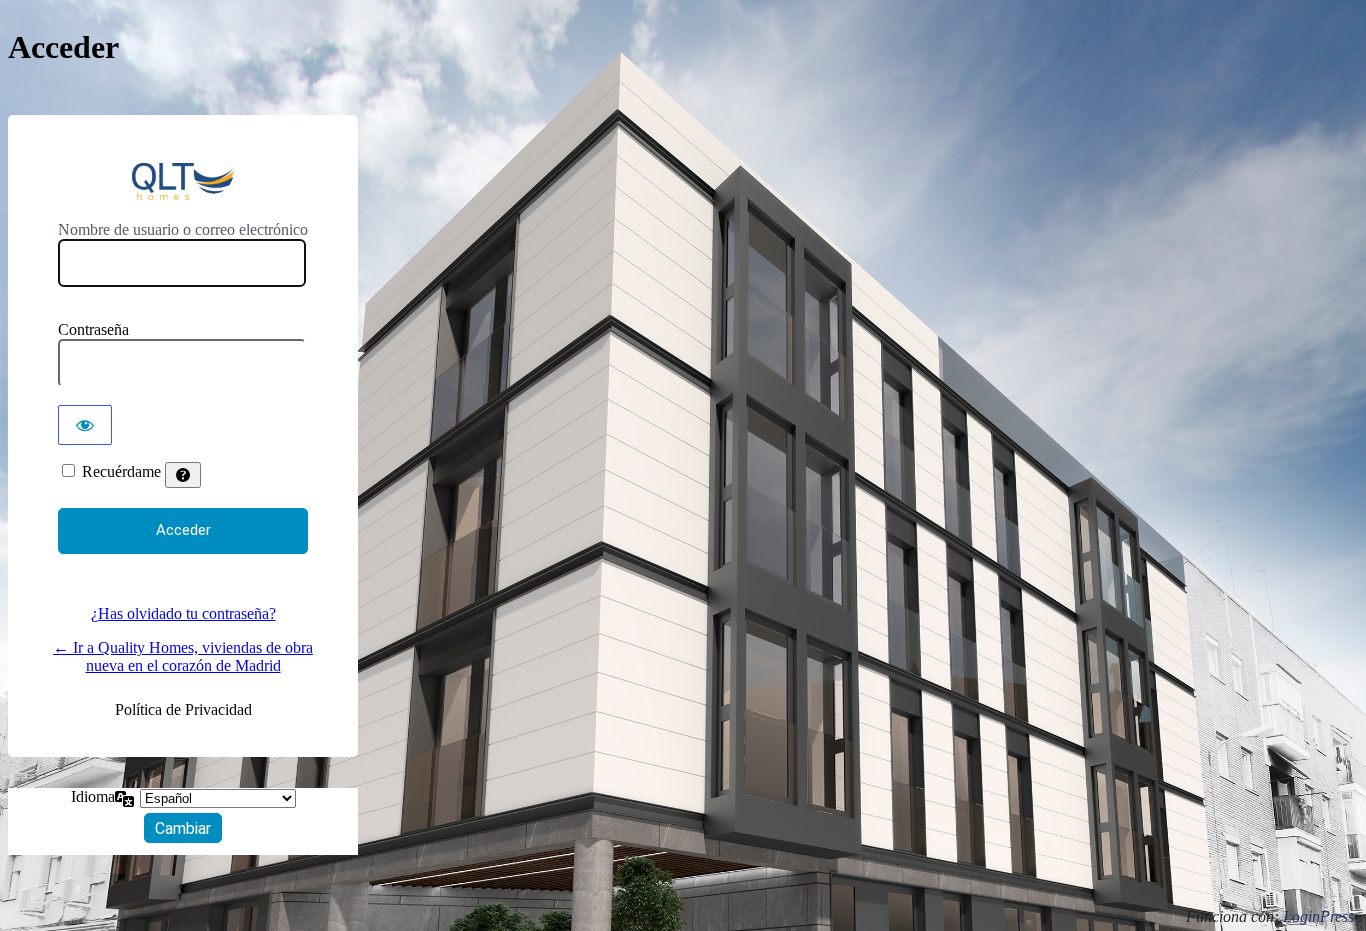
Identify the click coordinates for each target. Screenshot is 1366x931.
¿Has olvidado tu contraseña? (183, 613)
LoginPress (1318, 916)
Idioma (93, 796)
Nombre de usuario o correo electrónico (183, 229)
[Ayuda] (183, 475)
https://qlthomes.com (183, 181)
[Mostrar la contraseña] (85, 425)
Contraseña (93, 329)
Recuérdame (121, 471)
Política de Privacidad (183, 709)
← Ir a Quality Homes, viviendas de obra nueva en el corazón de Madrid (183, 656)
